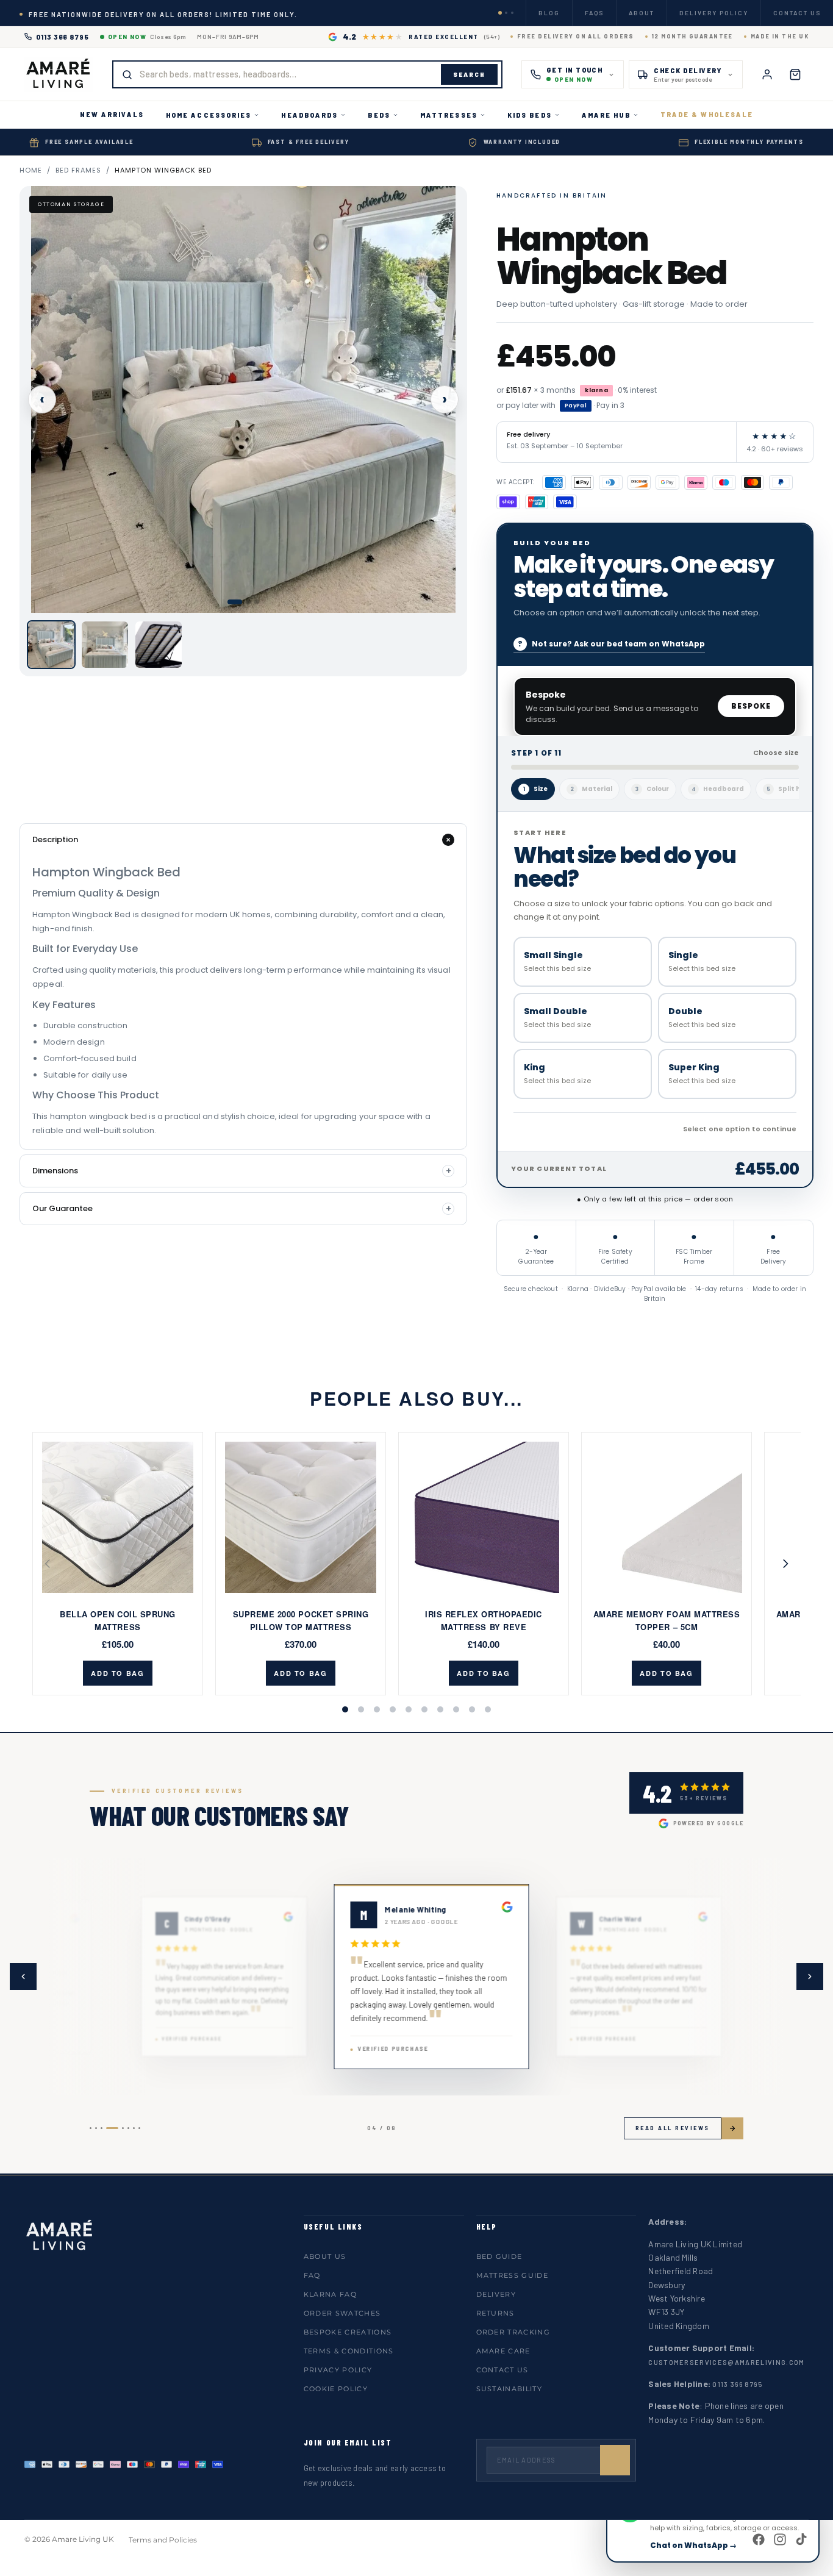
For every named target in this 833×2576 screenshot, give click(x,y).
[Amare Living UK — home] (59, 74)
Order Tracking (513, 2332)
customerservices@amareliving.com (726, 2362)
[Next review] (810, 1977)
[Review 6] (128, 2128)
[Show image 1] (235, 602)
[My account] (767, 74)
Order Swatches (342, 2313)
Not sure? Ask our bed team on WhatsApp (618, 644)
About (642, 13)
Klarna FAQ (330, 2294)
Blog (549, 13)
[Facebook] (759, 2539)
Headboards (309, 115)
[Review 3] (102, 2128)
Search (469, 74)
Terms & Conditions (349, 2351)
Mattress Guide (512, 2275)
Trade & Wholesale (707, 114)
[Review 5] (123, 2128)
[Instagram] (780, 2539)
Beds (379, 115)
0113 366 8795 (63, 37)
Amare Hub (606, 115)
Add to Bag (118, 1673)
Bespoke (751, 706)
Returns (495, 2313)
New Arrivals (112, 114)
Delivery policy (714, 13)
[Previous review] (23, 1977)
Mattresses (449, 115)
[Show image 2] (248, 602)
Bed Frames (78, 170)
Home (31, 170)
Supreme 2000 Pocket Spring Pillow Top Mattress (301, 1620)
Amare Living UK (83, 2539)
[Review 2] (96, 2128)
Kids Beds (530, 115)
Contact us (797, 13)
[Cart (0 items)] (795, 74)
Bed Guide (499, 2256)
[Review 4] (112, 2128)
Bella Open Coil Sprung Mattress (117, 1620)
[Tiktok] (801, 2539)
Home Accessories (209, 115)
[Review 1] (91, 2128)
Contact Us (502, 2370)
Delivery (496, 2294)
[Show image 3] (257, 602)
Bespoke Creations (348, 2332)
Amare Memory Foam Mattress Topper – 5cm (667, 1620)
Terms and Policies (163, 2540)
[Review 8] (139, 2128)
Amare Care (503, 2351)
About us (325, 2256)
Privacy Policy (338, 2370)
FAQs (594, 13)
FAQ (312, 2275)
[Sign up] (615, 2460)
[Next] (782, 1564)
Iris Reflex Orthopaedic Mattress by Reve (484, 1620)
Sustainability (509, 2389)
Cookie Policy (336, 2389)
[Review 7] (134, 2128)
